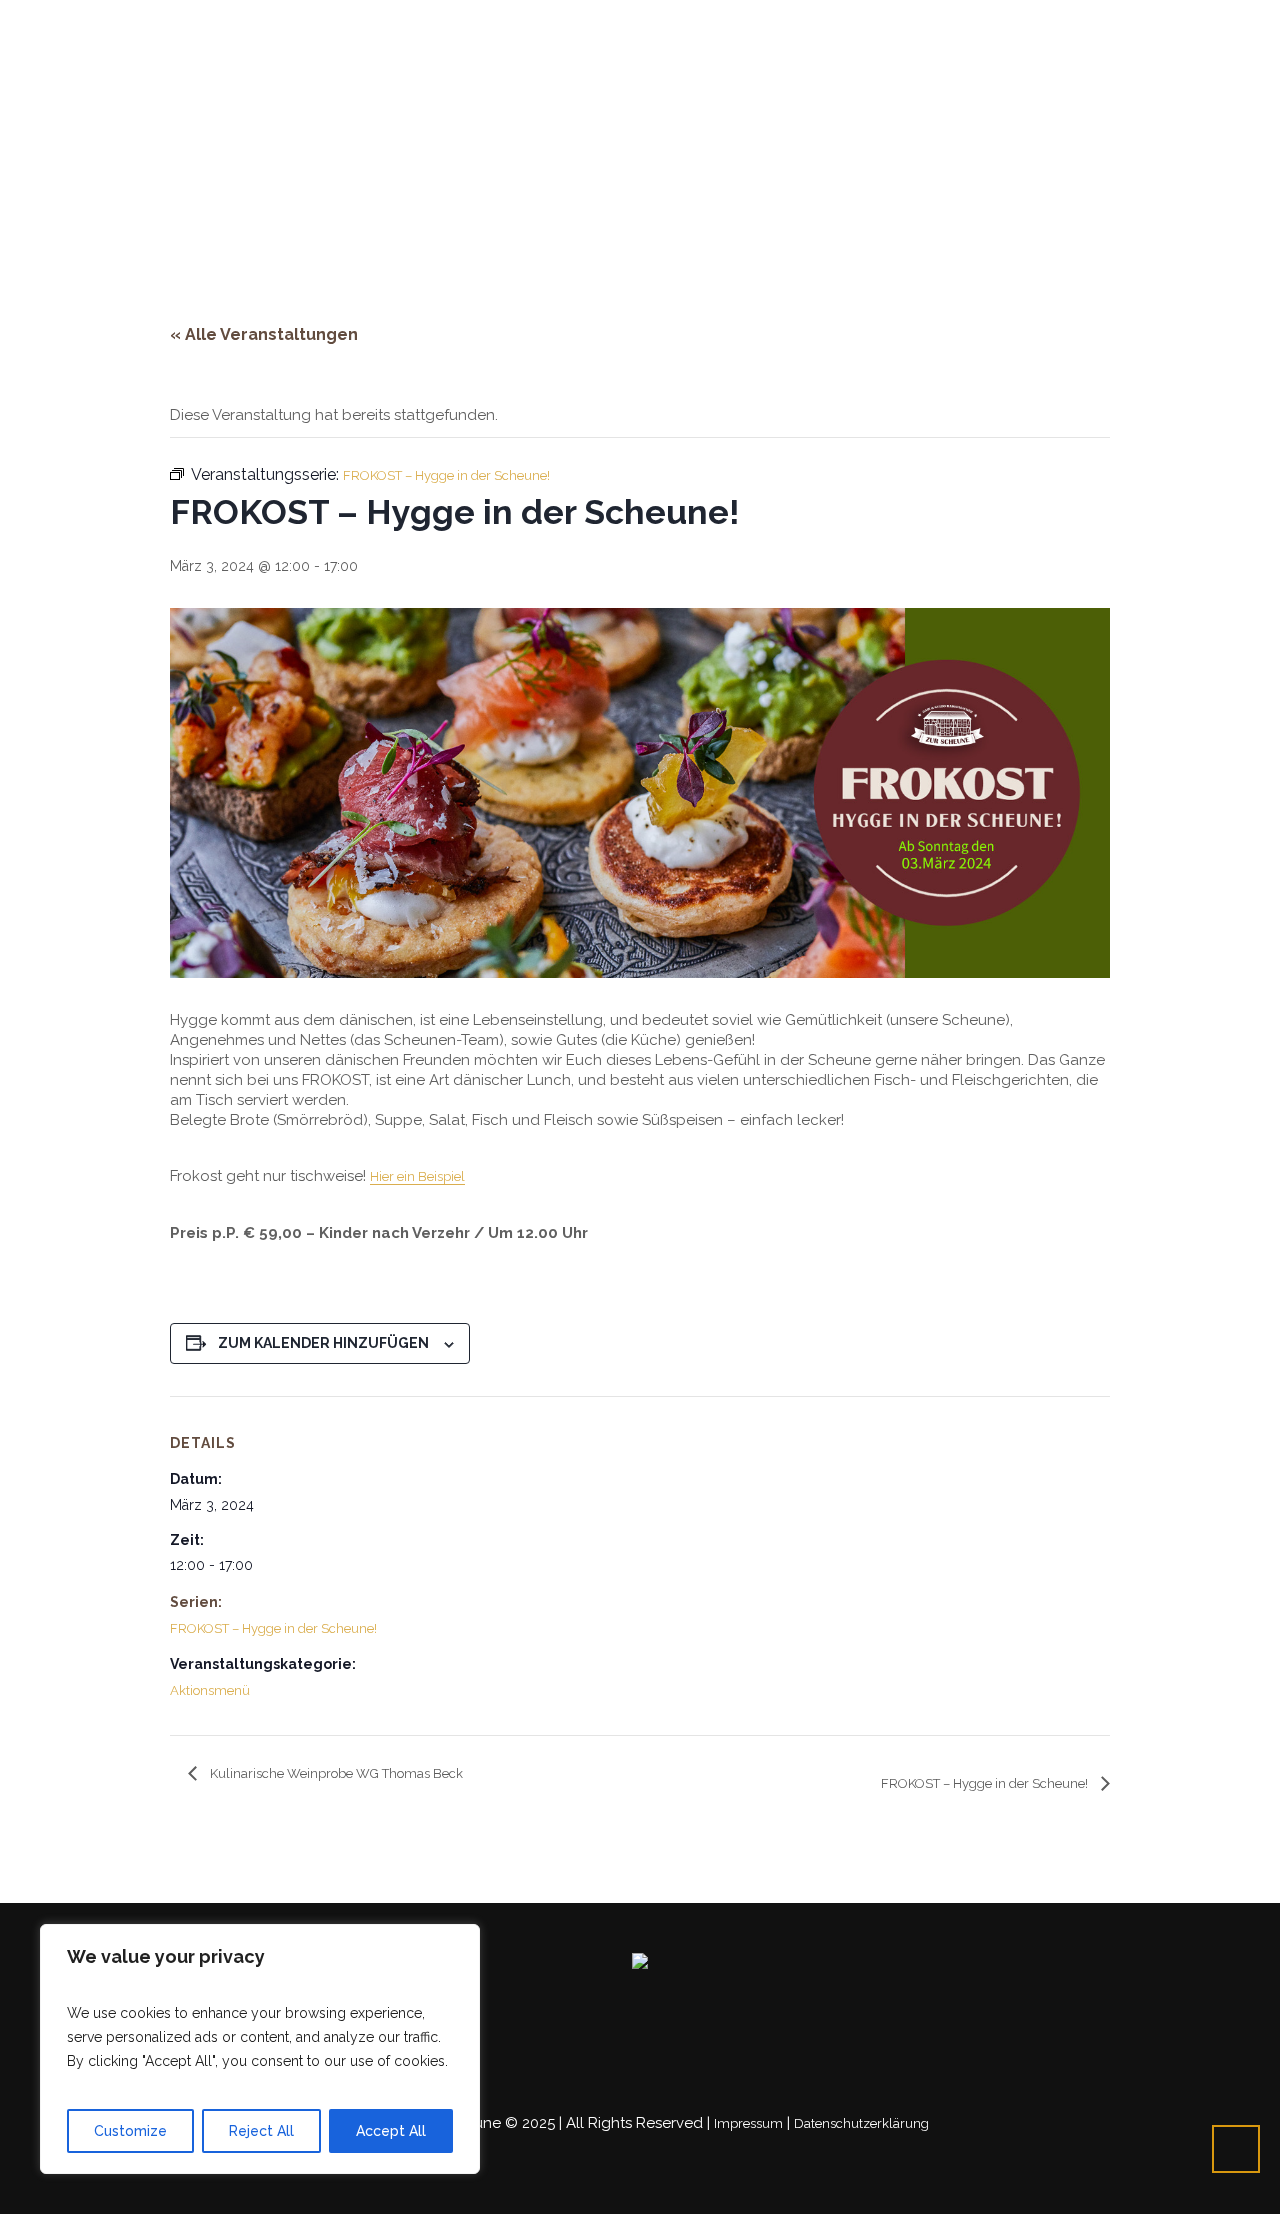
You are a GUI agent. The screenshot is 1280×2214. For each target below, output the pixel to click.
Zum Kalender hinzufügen (323, 1343)
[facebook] (1052, 24)
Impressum (748, 2123)
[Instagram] (1100, 24)
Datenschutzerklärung (861, 2123)
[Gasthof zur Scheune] (640, 1963)
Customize (130, 2131)
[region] (260, 2049)
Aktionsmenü (210, 1690)
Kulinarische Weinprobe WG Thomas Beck (335, 1773)
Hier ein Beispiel (417, 1176)
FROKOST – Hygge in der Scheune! (273, 1628)
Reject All (261, 2131)
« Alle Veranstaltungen (264, 334)
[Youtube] (1076, 24)
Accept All (391, 2131)
